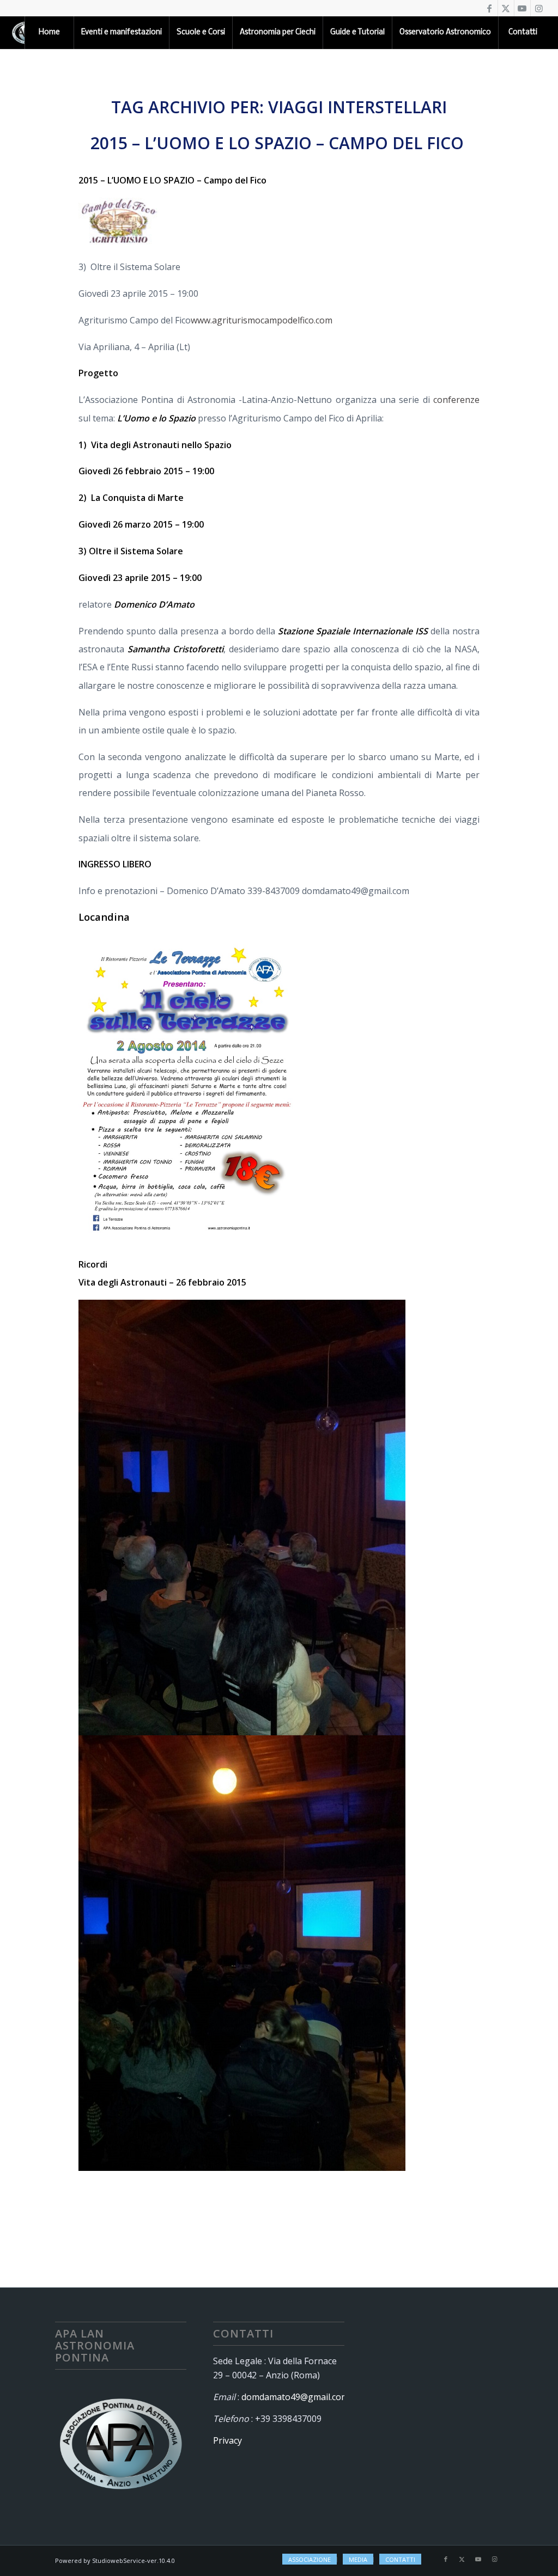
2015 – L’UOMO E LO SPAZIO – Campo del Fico (279, 143)
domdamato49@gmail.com (295, 2397)
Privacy (228, 2440)
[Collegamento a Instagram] (539, 8)
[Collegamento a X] (506, 8)
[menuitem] (49, 33)
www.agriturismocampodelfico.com (262, 320)
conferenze (456, 400)
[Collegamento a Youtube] (522, 8)
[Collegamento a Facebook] (490, 8)
